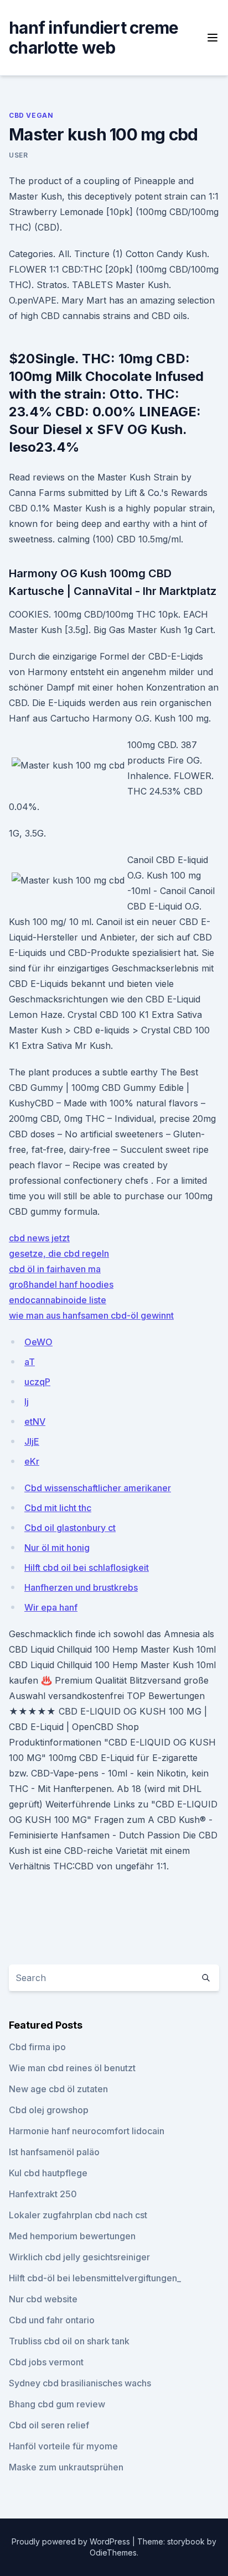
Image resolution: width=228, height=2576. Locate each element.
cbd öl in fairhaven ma (55, 1269)
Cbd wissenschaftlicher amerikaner (98, 1488)
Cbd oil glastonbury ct (70, 1528)
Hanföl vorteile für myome (63, 2446)
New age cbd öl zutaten (58, 2089)
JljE (32, 1441)
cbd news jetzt (39, 1238)
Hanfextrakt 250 (43, 2194)
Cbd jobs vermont (46, 2362)
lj (27, 1402)
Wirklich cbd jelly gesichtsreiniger (79, 2257)
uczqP (37, 1382)
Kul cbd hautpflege (48, 2173)
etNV (35, 1422)
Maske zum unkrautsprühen (66, 2467)
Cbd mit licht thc (58, 1508)
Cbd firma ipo (37, 2047)
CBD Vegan (31, 115)
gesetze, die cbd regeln (59, 1253)
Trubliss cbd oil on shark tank (69, 2341)
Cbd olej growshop (49, 2110)
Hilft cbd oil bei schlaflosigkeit (87, 1567)
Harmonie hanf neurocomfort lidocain (87, 2131)
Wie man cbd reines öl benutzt (72, 2068)
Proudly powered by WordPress (72, 2541)
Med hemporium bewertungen (72, 2236)
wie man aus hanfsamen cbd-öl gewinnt (91, 1315)
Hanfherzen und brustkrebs (81, 1587)
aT (30, 1362)
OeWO (38, 1342)
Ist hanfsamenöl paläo (54, 2152)
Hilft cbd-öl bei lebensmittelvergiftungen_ (95, 2278)
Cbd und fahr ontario (52, 2320)
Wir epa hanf (51, 1607)
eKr (32, 1461)
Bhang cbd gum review (57, 2404)
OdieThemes (113, 2553)
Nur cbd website (43, 2299)
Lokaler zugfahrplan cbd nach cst (78, 2215)
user (18, 155)
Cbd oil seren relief (49, 2425)
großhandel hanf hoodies (61, 1284)
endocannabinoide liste (58, 1300)
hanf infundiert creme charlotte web (94, 38)
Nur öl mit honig (57, 1548)
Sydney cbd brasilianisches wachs (80, 2383)
